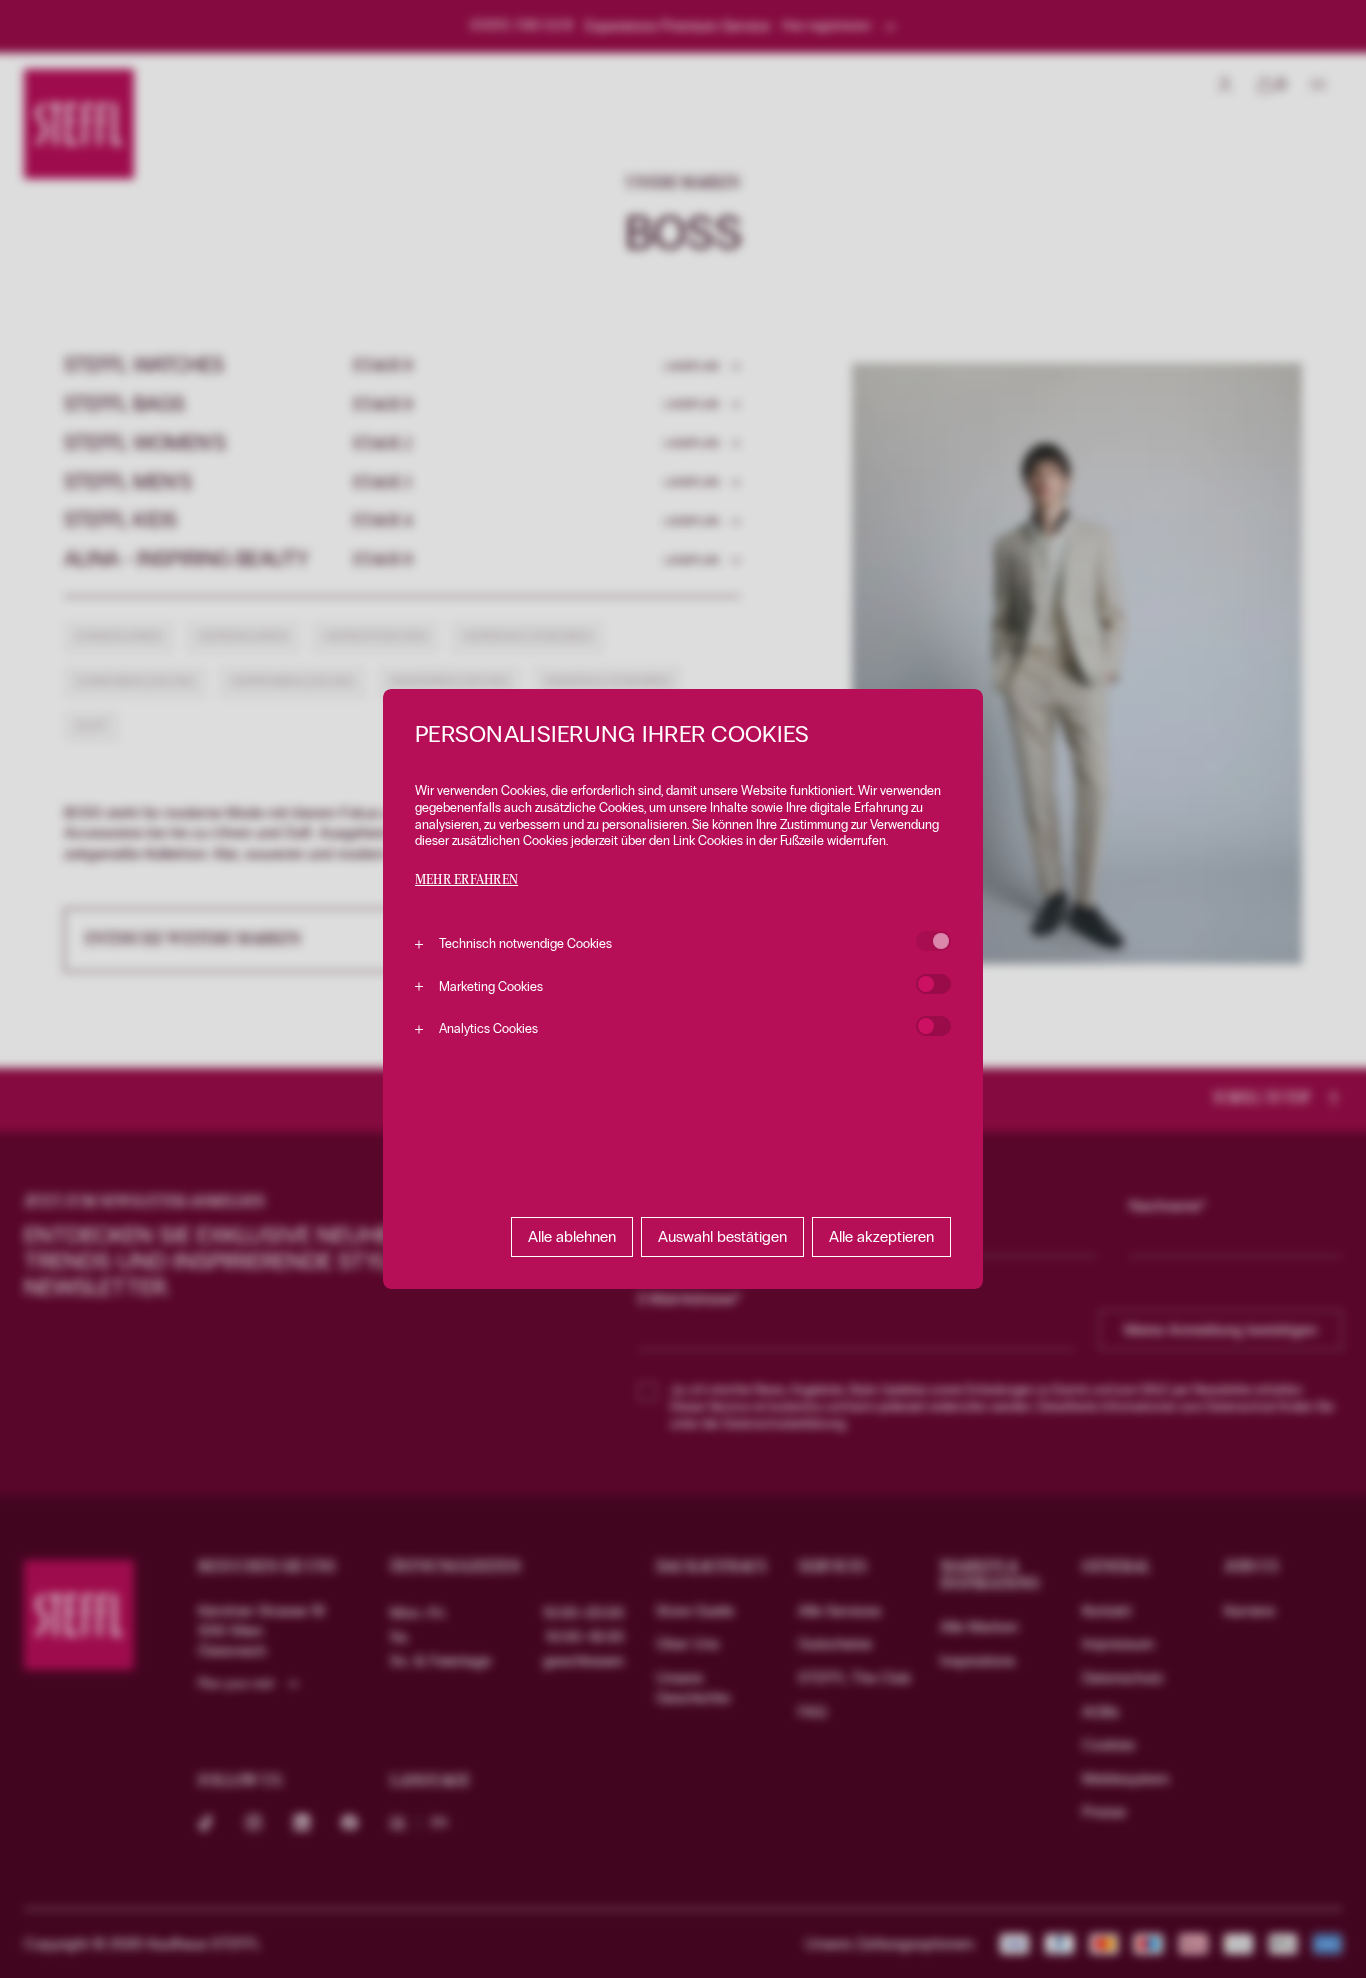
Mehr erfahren (466, 880)
